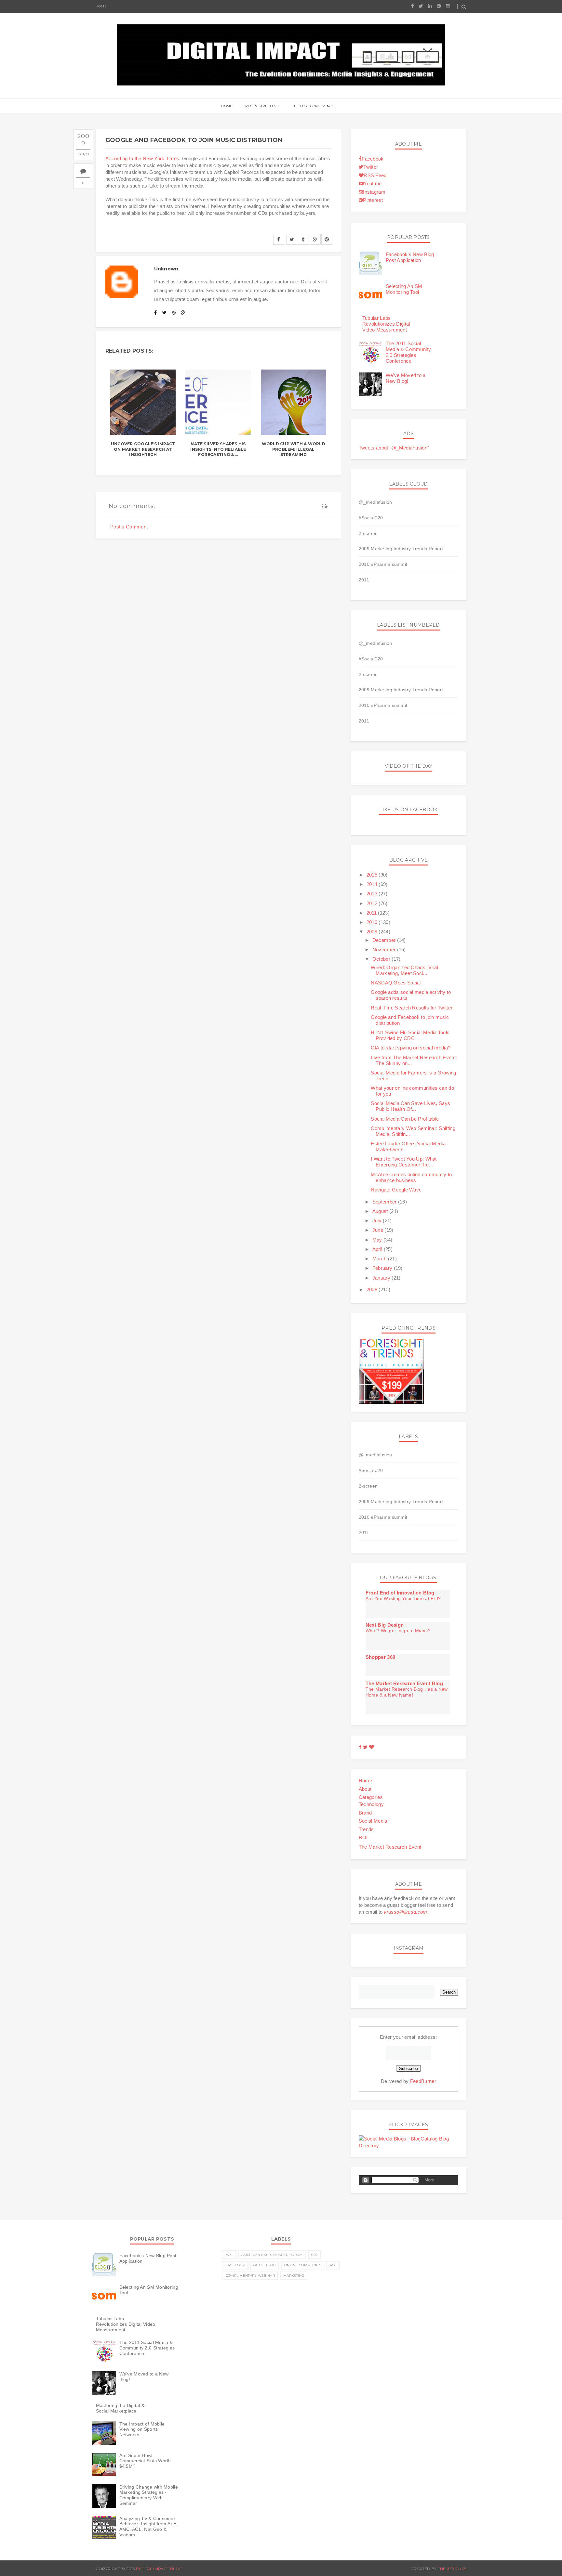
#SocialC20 (371, 518)
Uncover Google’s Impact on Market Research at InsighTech (143, 449)
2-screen (368, 533)
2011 (364, 580)
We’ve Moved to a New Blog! (406, 378)
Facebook (373, 159)
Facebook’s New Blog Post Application (410, 257)
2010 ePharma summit (383, 564)
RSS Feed (375, 175)
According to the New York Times (142, 158)
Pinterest (373, 200)
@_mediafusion (375, 502)
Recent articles (261, 106)
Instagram (374, 192)
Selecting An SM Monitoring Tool (404, 289)
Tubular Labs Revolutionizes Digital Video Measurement (386, 324)
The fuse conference (313, 106)
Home (101, 6)
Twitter (371, 167)
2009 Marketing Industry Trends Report (401, 549)
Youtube (373, 183)
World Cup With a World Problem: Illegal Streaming (294, 449)
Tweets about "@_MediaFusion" (394, 448)
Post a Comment (129, 527)
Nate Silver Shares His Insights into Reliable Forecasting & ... (218, 449)
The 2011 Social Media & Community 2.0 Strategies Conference (408, 352)
